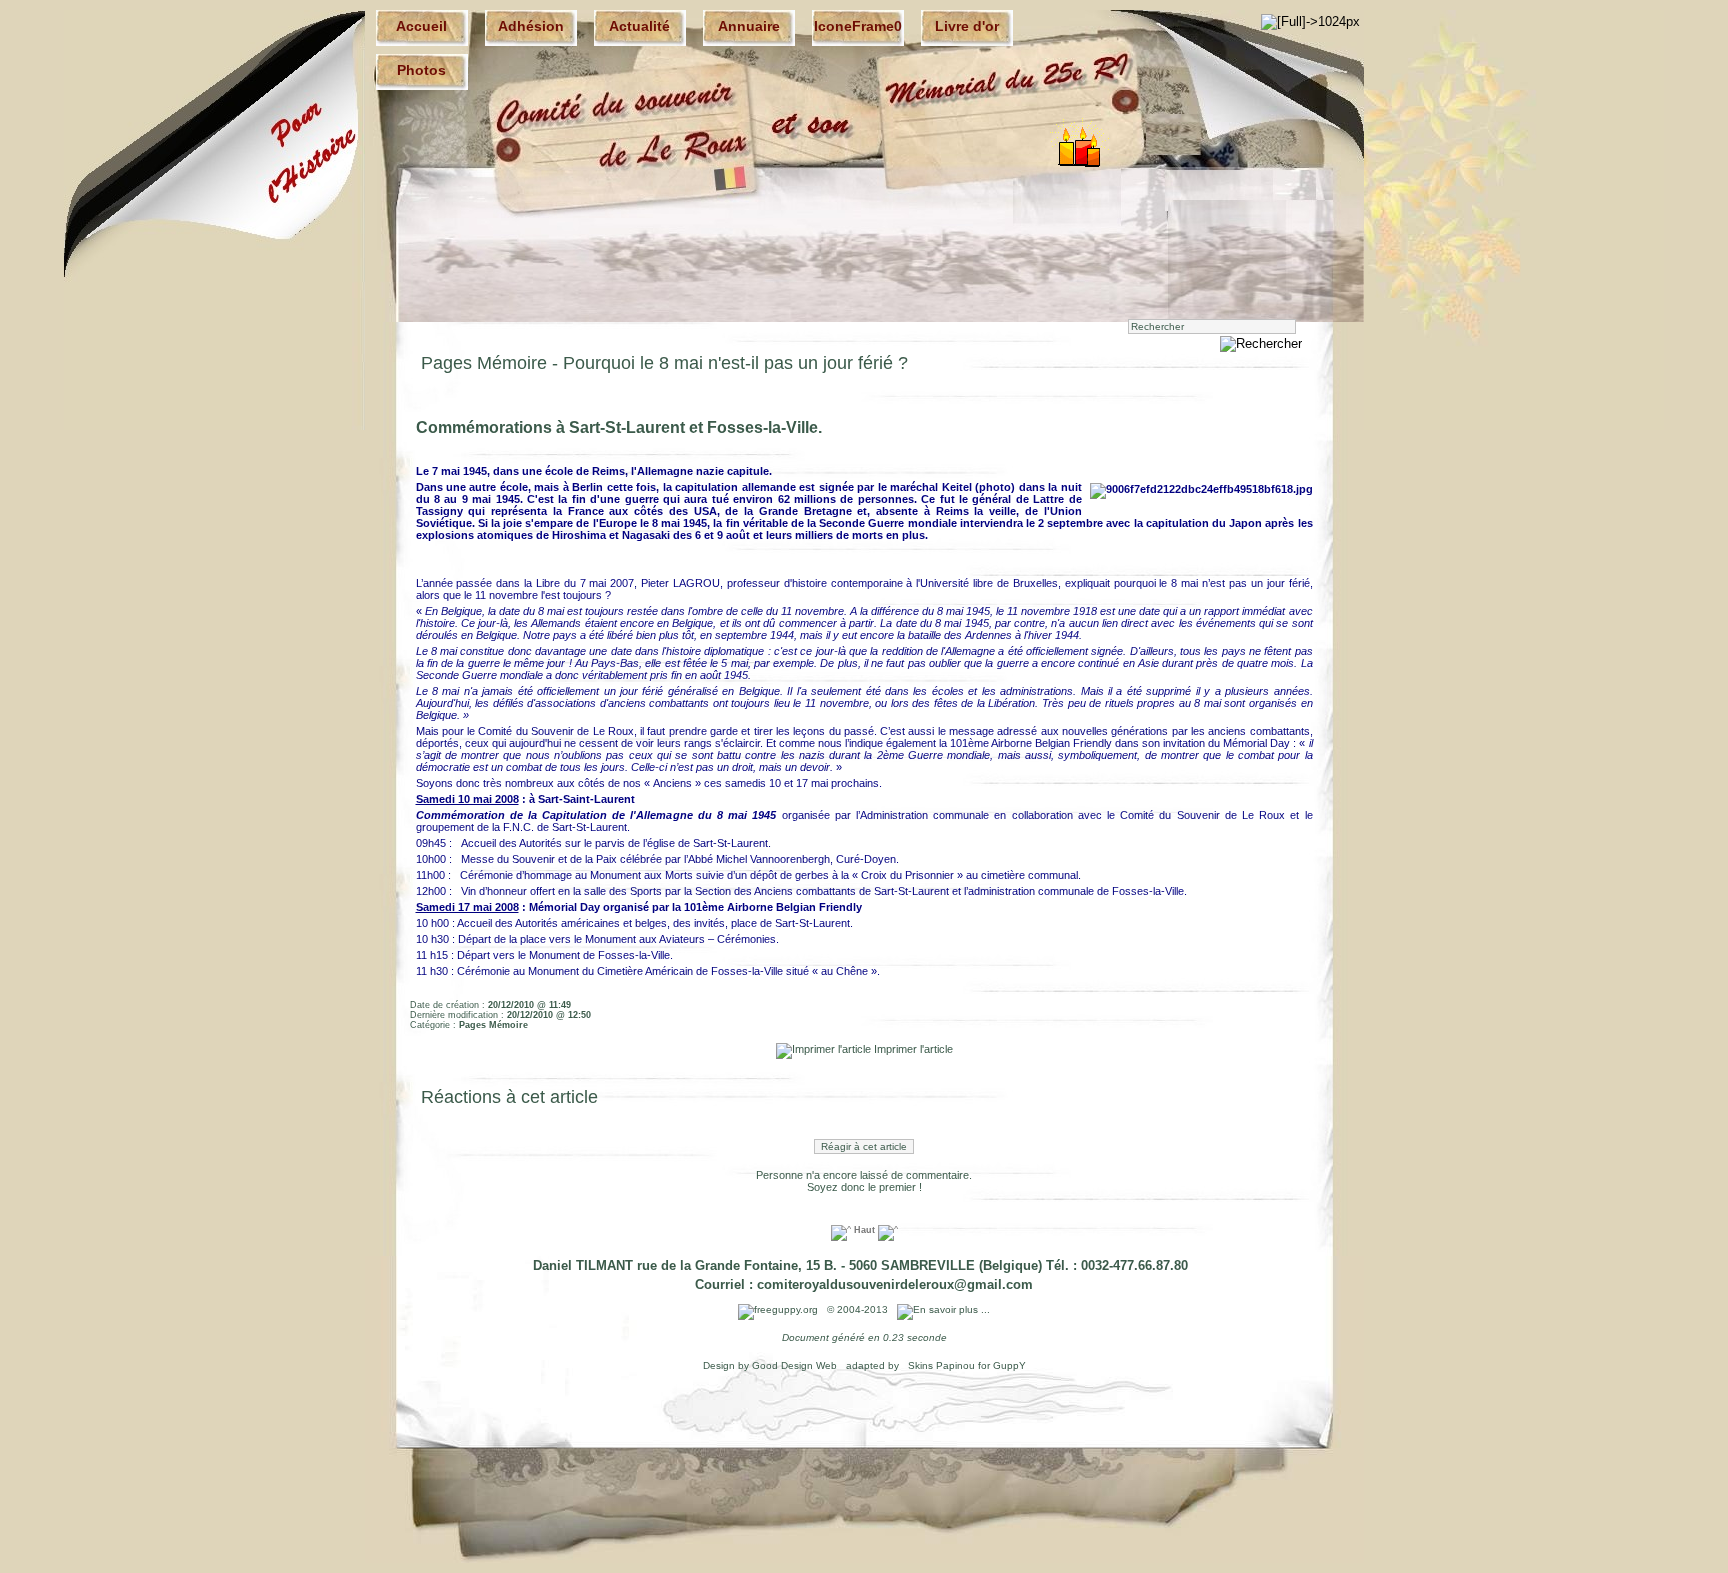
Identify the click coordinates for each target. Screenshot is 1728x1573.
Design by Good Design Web (771, 1365)
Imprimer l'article (912, 1049)
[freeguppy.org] (779, 1309)
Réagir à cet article (864, 1146)
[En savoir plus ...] (945, 1309)
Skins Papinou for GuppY (965, 1365)
